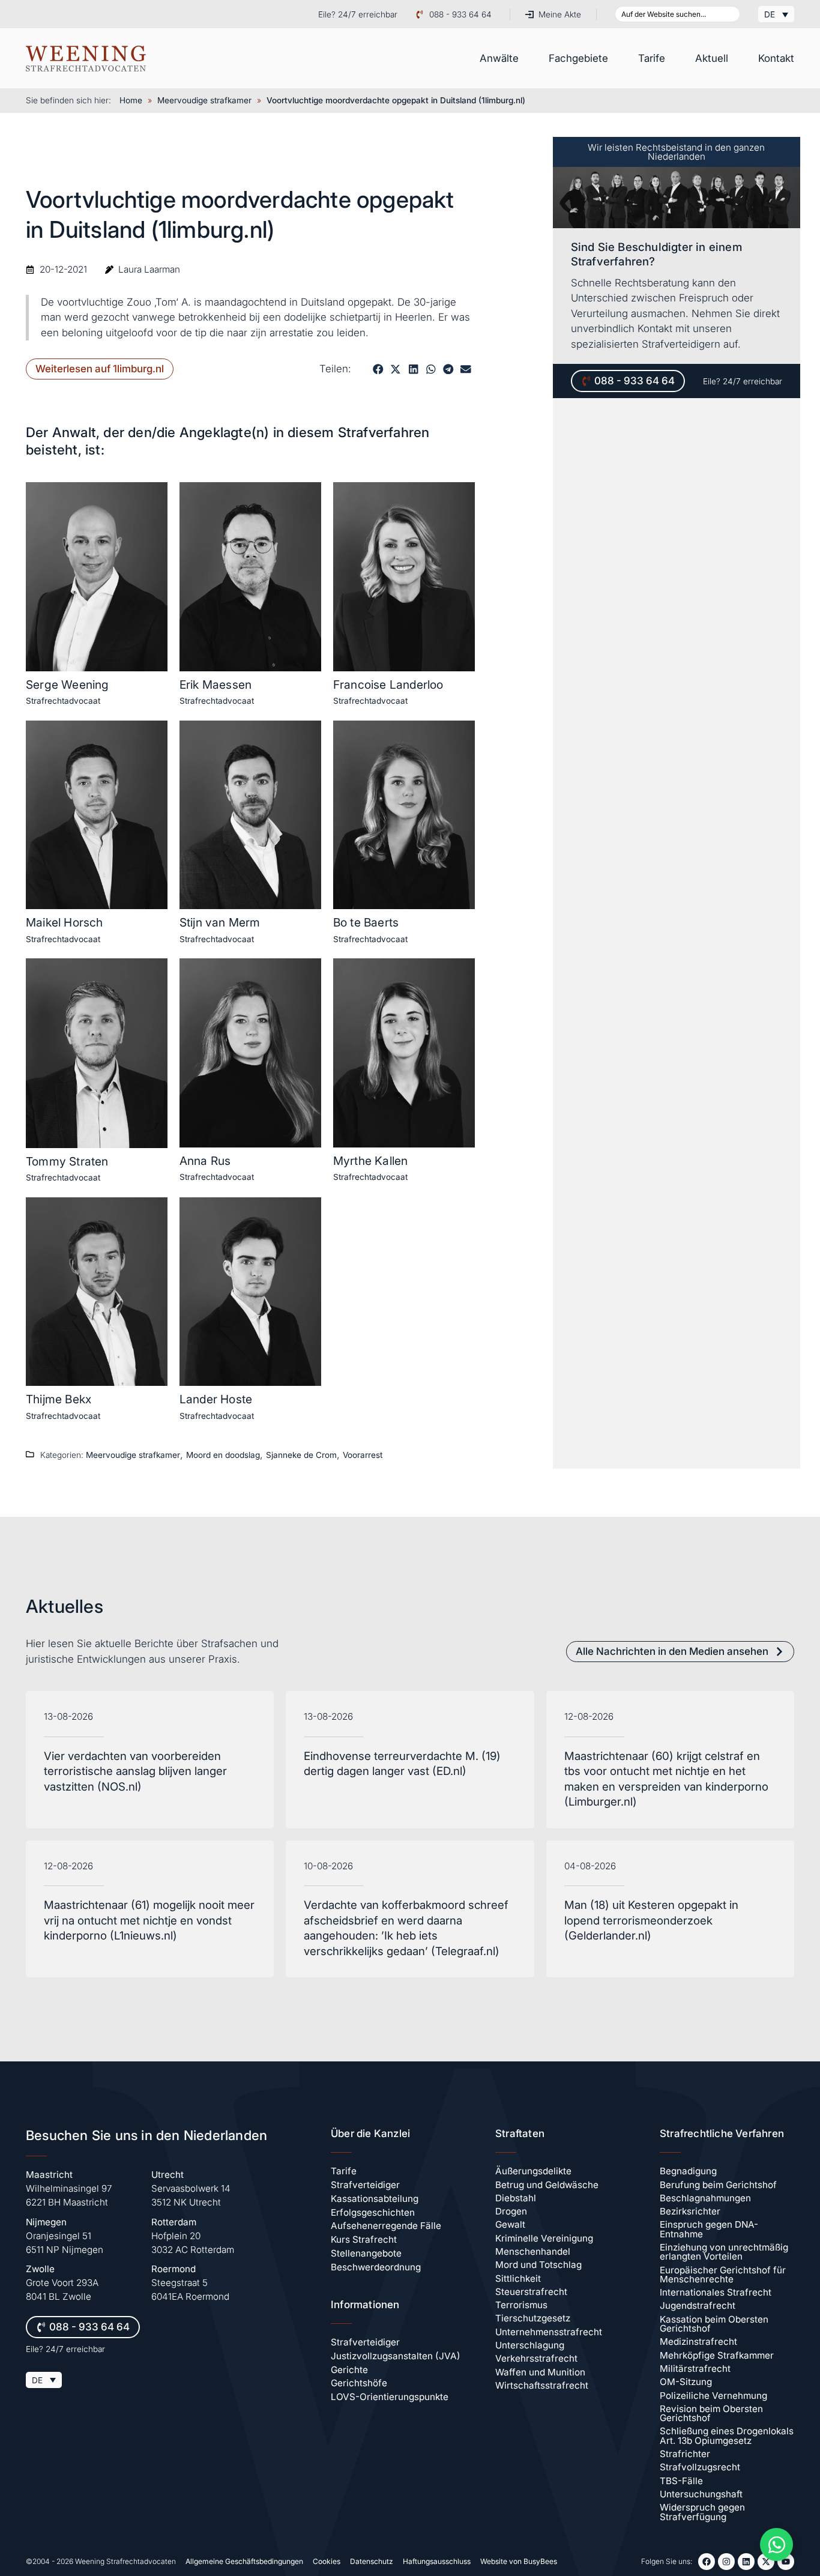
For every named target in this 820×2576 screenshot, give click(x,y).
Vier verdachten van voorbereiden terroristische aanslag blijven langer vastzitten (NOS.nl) (135, 1771)
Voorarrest (363, 1455)
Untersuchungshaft (701, 2494)
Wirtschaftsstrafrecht (542, 2385)
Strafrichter (685, 2454)
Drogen (511, 2211)
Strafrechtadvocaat (63, 701)
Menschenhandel (533, 2251)
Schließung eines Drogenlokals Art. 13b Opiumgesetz (727, 2435)
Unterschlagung (530, 2345)
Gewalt (510, 2224)
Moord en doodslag (223, 1455)
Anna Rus (205, 1161)
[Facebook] (707, 2562)
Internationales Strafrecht (716, 2292)
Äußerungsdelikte (533, 2171)
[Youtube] (786, 2562)
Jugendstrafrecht (698, 2305)
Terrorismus (521, 2305)
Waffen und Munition (540, 2372)
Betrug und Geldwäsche (547, 2185)
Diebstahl (516, 2198)
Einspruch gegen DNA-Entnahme (709, 2229)
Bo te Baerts (366, 922)
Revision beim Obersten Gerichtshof (711, 2413)
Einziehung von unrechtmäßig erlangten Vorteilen (724, 2252)
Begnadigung (688, 2171)
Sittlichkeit (518, 2278)
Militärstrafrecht (695, 2369)
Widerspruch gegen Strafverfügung (702, 2512)
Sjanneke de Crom (301, 1455)
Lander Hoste (216, 1399)
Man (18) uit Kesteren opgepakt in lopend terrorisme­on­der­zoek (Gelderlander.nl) (651, 1920)
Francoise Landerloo (388, 685)
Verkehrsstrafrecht (536, 2358)
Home (131, 100)
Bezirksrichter (690, 2211)
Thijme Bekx (59, 1399)
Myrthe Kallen (371, 1161)
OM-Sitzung (686, 2382)
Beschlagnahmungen (705, 2198)
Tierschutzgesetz (533, 2318)
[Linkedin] (746, 2562)
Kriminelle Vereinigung (544, 2238)
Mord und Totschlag (538, 2265)
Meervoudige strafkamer (204, 100)
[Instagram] (726, 2562)
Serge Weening (68, 685)
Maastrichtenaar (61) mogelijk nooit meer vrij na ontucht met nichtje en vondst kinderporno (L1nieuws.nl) (149, 1920)
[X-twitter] (766, 2562)
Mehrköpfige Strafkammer (717, 2355)
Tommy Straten (67, 1161)
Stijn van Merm (220, 922)
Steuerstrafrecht (531, 2292)
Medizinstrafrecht (698, 2342)
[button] (378, 369)
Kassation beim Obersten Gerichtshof (714, 2324)
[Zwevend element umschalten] (776, 2544)
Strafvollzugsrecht (700, 2467)
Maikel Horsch (65, 922)
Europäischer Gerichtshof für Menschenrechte (723, 2275)
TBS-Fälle (681, 2481)
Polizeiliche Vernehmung (713, 2396)
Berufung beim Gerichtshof (718, 2185)
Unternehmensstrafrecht (549, 2332)
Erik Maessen (216, 685)
